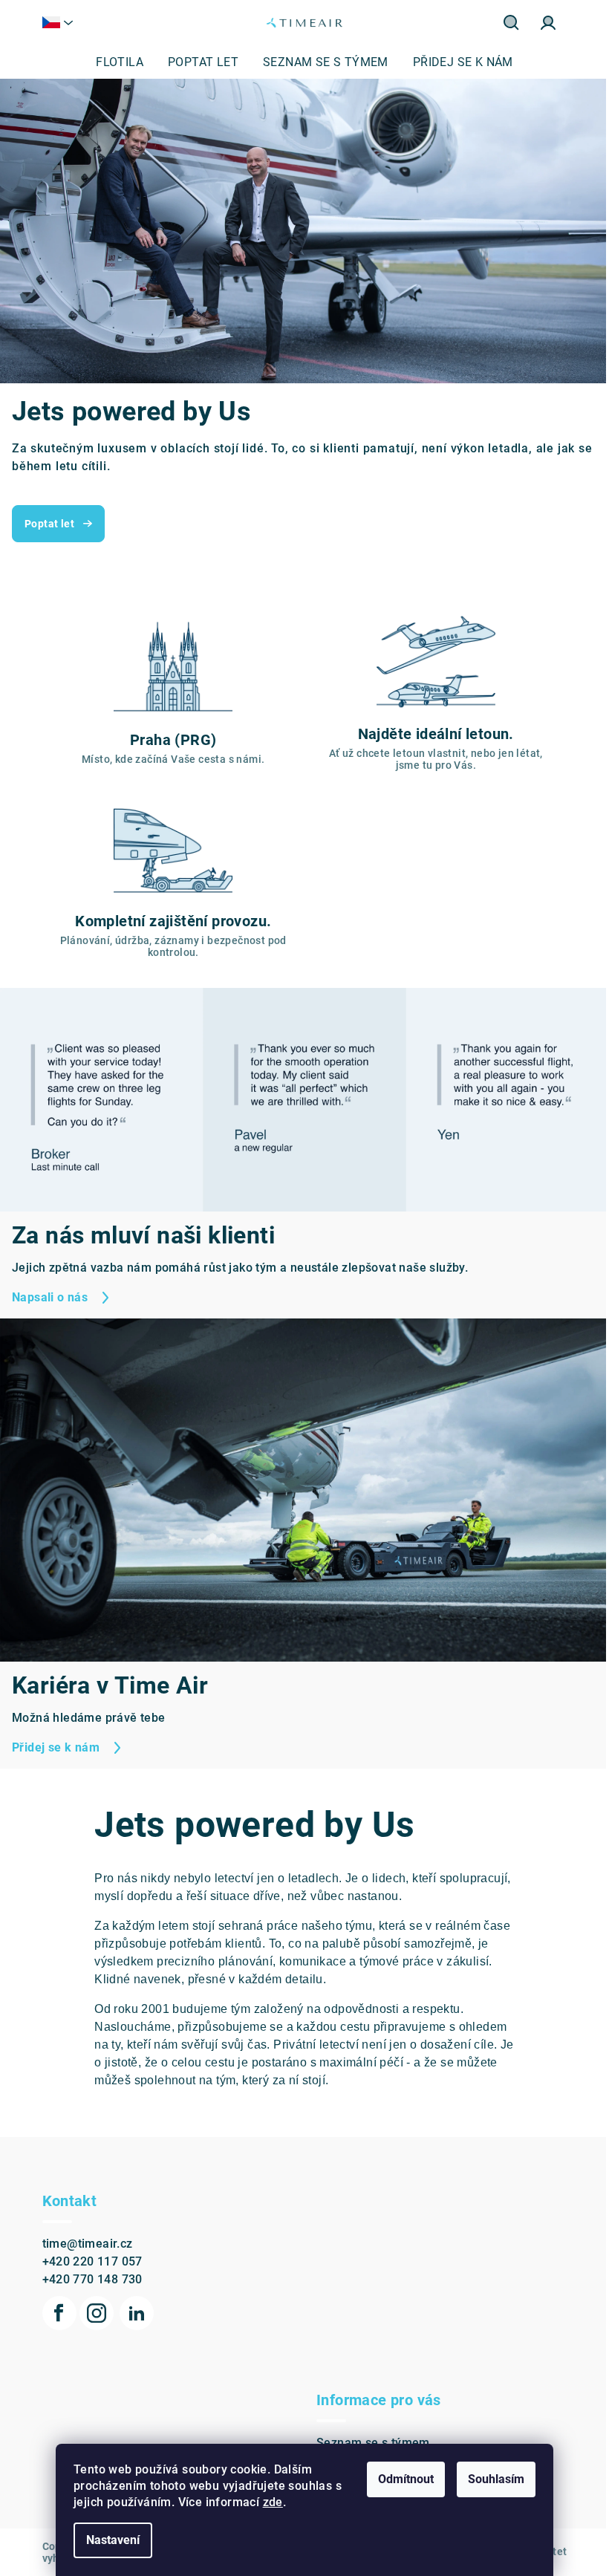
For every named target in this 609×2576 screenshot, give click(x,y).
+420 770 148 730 (87, 2255)
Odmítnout (401, 2479)
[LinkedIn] (131, 2289)
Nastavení (108, 2540)
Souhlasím (491, 2479)
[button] (30, 231)
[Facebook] (53, 2289)
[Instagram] (91, 2289)
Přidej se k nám (355, 2440)
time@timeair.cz (82, 2220)
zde (267, 2502)
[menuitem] (114, 62)
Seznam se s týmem (368, 2419)
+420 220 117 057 (87, 2238)
